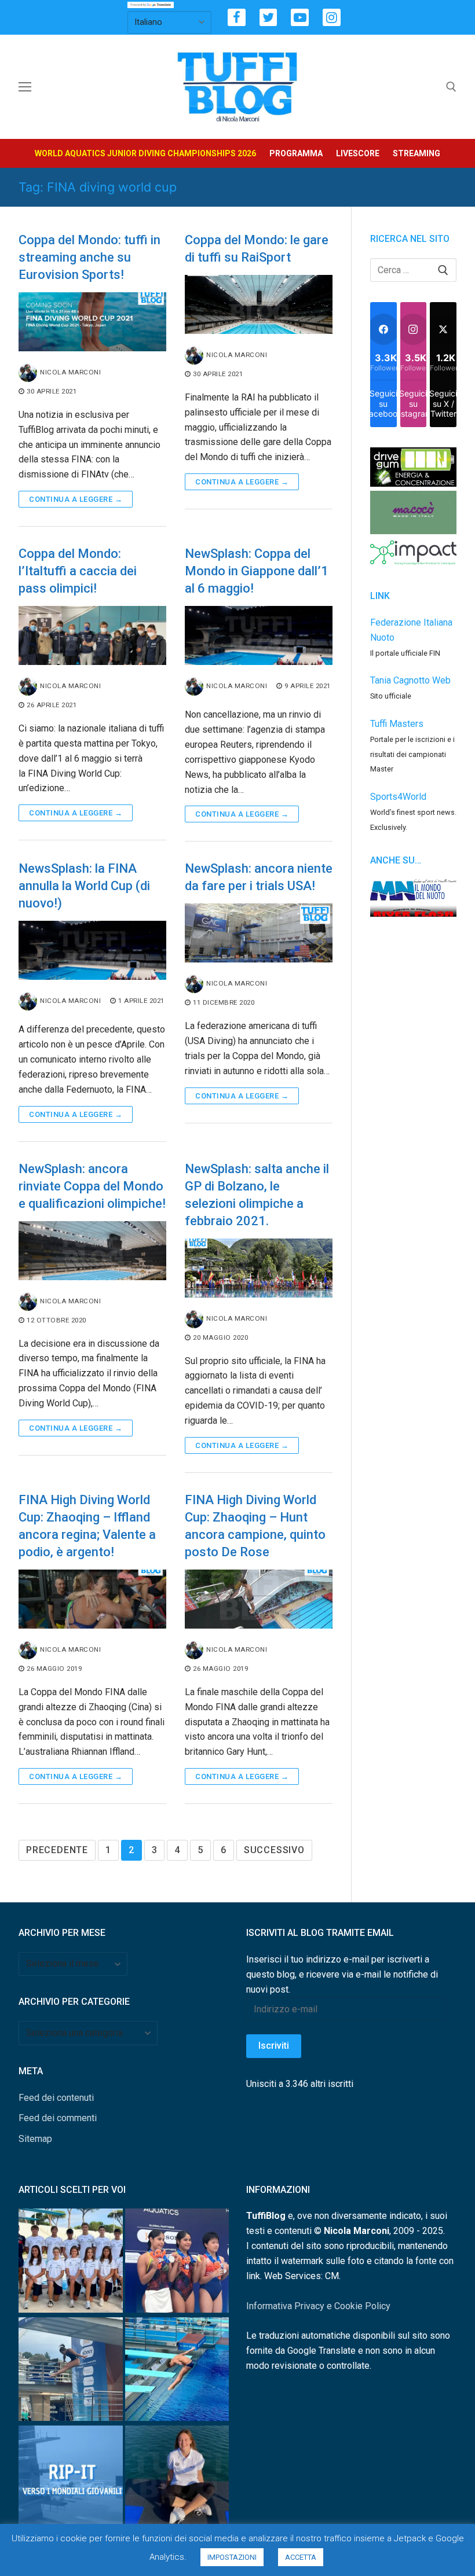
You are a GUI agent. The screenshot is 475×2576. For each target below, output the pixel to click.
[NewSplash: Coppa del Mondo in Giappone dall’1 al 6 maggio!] (259, 635)
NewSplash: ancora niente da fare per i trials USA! (259, 877)
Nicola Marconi (70, 372)
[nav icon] (25, 87)
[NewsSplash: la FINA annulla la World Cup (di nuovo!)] (92, 950)
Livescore (358, 153)
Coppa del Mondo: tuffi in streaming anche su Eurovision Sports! (89, 257)
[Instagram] (332, 18)
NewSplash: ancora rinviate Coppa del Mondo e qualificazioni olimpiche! (92, 1186)
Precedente (57, 1850)
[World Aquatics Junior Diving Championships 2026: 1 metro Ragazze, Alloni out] (71, 2371)
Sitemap (35, 2139)
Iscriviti (274, 2046)
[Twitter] (268, 18)
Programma (296, 153)
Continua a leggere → (76, 499)
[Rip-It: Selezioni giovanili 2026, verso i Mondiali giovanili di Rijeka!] (71, 2480)
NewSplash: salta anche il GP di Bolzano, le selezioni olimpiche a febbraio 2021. (257, 1195)
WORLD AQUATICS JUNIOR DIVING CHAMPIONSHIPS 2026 (145, 153)
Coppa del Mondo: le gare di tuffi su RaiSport (257, 249)
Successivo (274, 1850)
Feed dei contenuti (56, 2098)
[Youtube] (300, 18)
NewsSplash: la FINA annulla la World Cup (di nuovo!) (84, 886)
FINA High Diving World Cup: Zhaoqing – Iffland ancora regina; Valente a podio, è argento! (87, 1526)
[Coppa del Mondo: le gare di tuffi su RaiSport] (259, 304)
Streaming (416, 153)
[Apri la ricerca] (451, 87)
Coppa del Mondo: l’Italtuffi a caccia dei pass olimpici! (78, 571)
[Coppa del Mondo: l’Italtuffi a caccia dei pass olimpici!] (92, 635)
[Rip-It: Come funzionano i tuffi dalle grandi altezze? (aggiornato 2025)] (177, 2480)
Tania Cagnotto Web (410, 680)
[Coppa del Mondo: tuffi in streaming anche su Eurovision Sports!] (92, 322)
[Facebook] (237, 18)
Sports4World (398, 797)
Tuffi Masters (397, 724)
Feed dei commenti (58, 2118)
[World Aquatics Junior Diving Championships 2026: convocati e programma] (71, 2263)
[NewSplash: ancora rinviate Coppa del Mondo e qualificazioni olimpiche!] (92, 1251)
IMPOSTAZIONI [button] (232, 2557)
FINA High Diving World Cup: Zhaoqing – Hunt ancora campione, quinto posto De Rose (255, 1526)
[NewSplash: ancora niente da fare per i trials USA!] (259, 933)
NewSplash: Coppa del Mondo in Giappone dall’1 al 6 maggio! (257, 571)
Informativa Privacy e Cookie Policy (318, 2306)
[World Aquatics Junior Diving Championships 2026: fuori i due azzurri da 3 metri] (177, 2371)
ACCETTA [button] (301, 2557)
